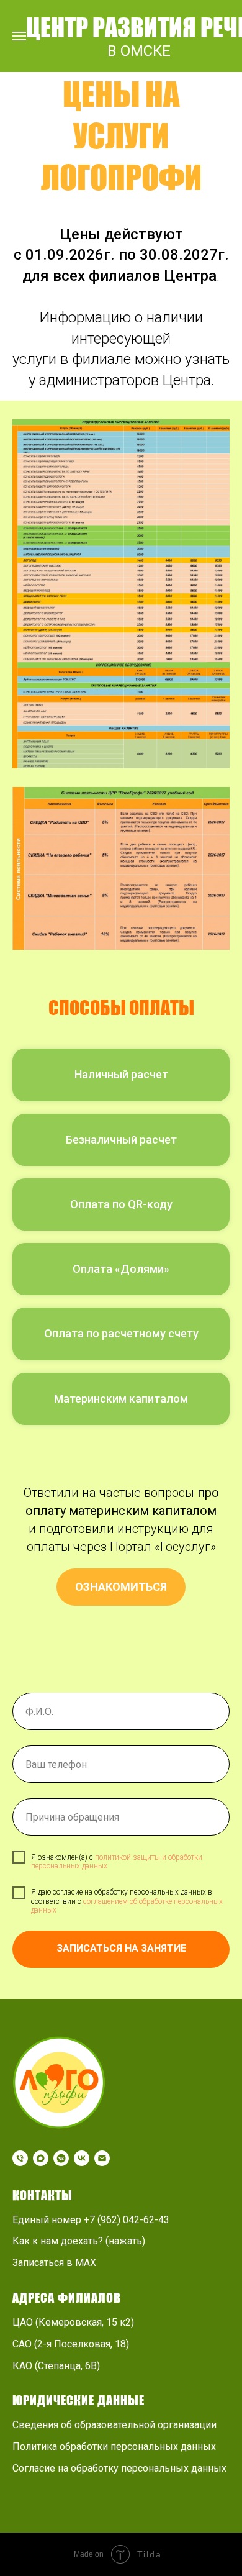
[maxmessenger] (41, 2158)
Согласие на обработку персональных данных (119, 2468)
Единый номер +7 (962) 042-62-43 (91, 2220)
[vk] (82, 2158)
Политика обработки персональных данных (114, 2446)
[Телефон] (20, 2158)
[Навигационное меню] (19, 36)
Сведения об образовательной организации (114, 2425)
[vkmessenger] (61, 2158)
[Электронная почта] (102, 2158)
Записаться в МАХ (54, 2263)
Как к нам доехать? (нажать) (79, 2241)
